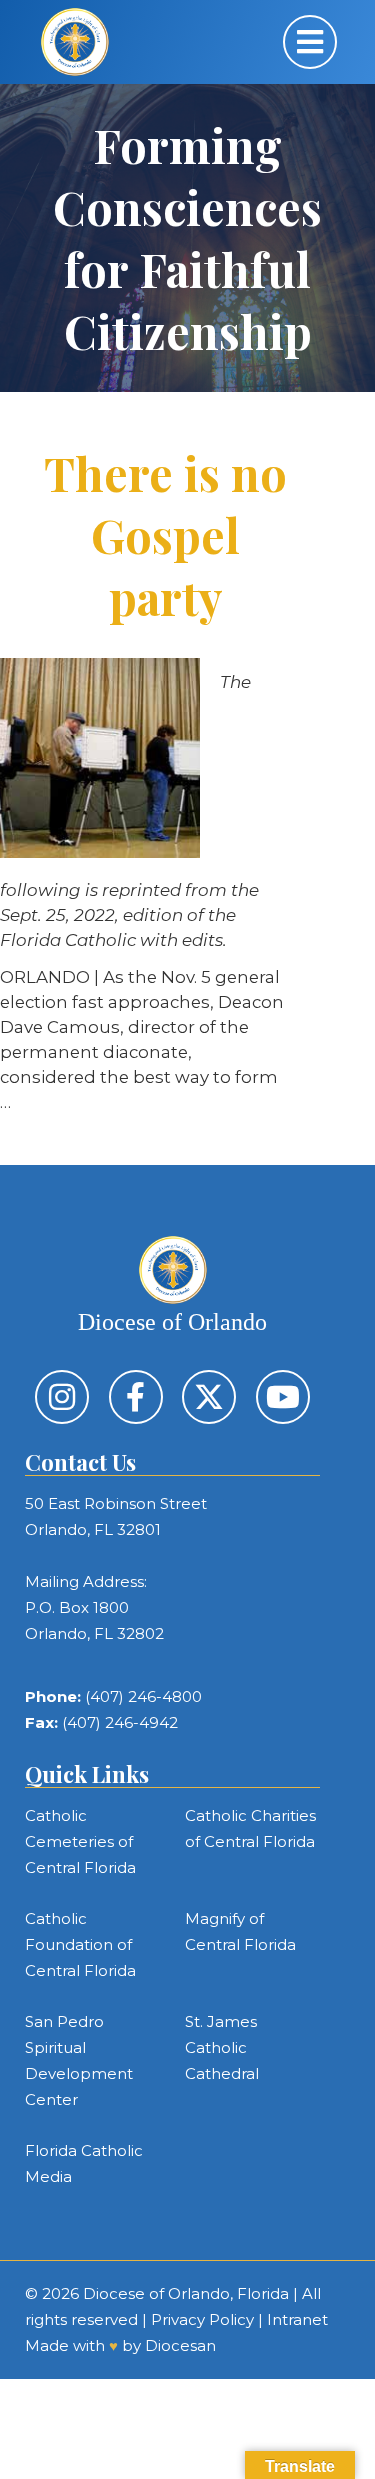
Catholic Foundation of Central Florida (80, 1944)
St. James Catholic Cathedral (222, 2047)
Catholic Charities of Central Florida (250, 1828)
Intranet (297, 2319)
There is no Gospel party (165, 535)
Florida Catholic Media (84, 2163)
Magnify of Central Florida (240, 1931)
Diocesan (180, 2345)
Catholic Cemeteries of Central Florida (80, 1841)
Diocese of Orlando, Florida (186, 2293)
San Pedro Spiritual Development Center (79, 2060)
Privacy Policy (202, 2319)
